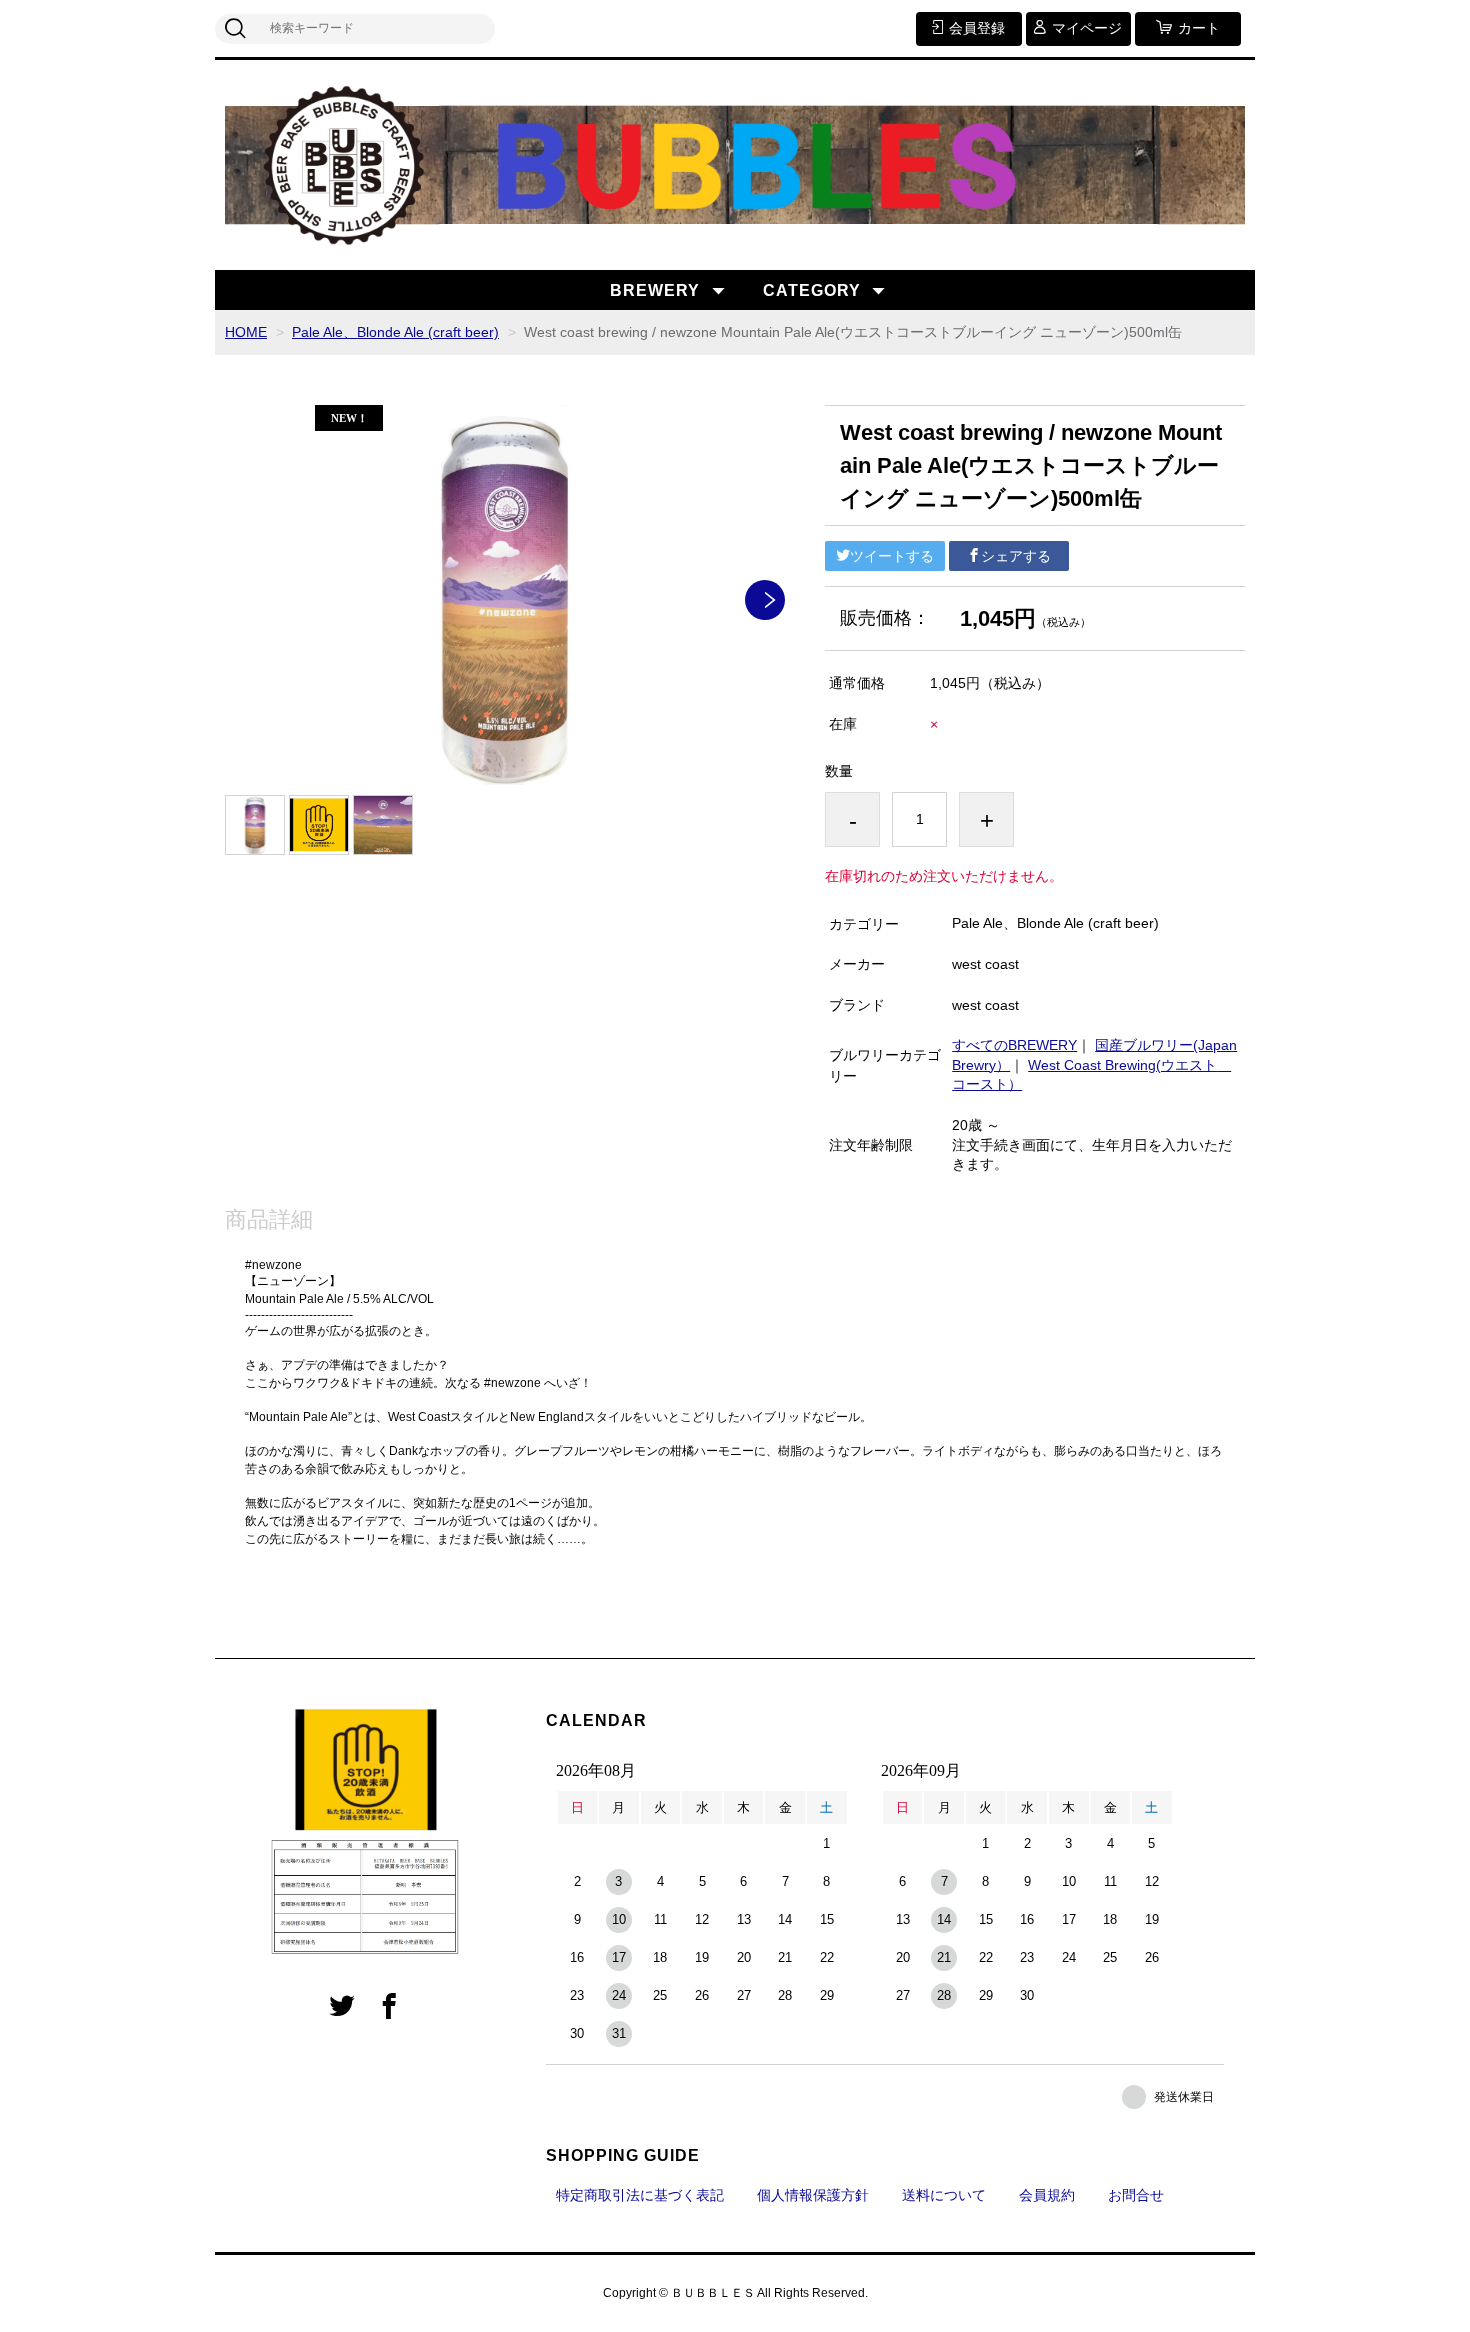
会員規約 (1047, 2195)
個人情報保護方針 (813, 2195)
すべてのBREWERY (1014, 1045)
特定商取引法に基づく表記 (640, 2195)
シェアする (1016, 556)
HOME (246, 332)
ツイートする (892, 556)
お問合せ (1136, 2195)
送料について (944, 2195)
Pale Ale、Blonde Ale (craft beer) (395, 332)
